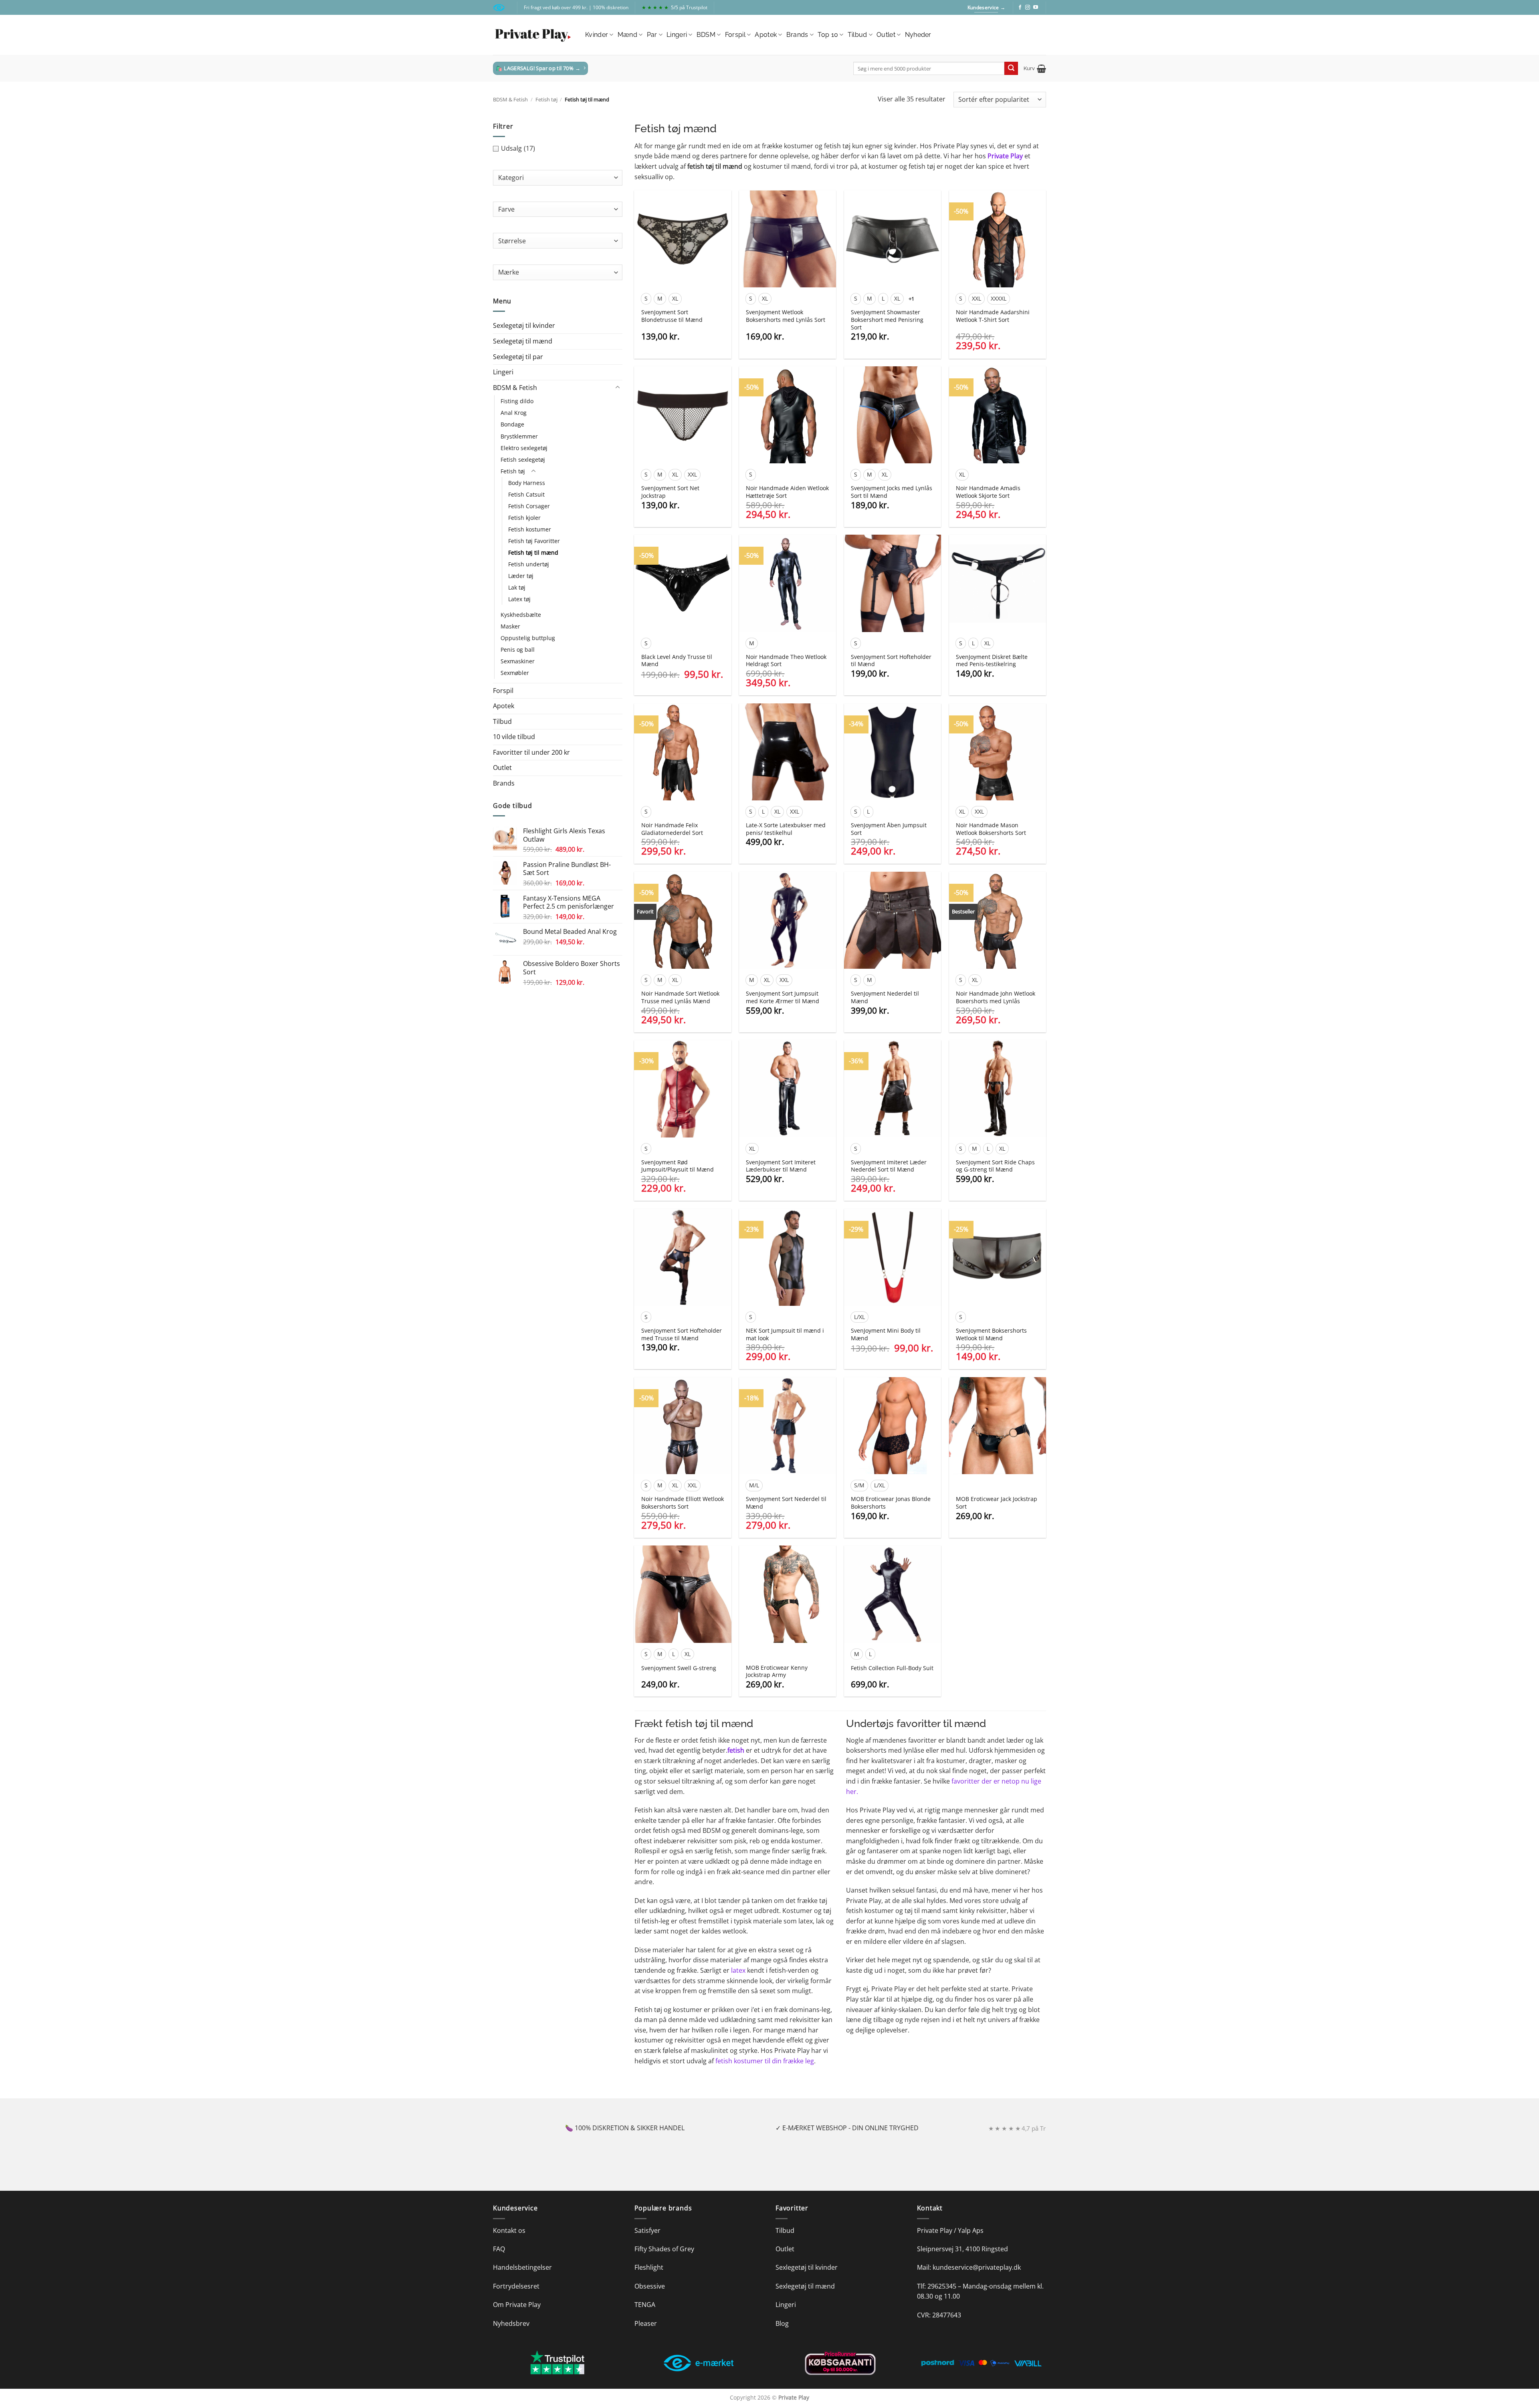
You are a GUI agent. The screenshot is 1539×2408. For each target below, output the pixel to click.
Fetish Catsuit (526, 494)
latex (738, 1970)
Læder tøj (521, 576)
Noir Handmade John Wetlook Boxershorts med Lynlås (996, 997)
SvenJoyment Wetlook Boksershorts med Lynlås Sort (786, 316)
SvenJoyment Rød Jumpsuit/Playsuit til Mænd (678, 1166)
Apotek (766, 35)
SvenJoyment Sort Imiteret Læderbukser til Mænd (781, 1166)
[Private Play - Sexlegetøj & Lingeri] (533, 35)
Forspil (735, 35)
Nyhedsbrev (511, 2323)
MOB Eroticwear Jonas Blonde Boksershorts (891, 1503)
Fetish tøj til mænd (533, 553)
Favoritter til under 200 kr (531, 752)
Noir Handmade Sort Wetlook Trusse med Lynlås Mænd (680, 997)
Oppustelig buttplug (528, 638)
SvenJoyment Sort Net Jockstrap (670, 492)
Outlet (886, 35)
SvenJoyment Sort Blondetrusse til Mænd (672, 316)
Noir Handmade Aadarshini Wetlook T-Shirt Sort (993, 316)
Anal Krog (514, 413)
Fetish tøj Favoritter (534, 541)
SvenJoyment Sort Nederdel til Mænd (786, 1503)
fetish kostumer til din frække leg (765, 2061)
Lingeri (677, 35)
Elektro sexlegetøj (524, 448)
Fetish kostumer (530, 529)
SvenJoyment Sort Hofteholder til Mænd (891, 661)
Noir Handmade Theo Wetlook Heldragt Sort (786, 661)
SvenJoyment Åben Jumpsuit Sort (889, 829)
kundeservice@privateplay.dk (977, 2267)
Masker (510, 626)
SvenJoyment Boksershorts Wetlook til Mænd (991, 1334)
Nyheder (918, 35)
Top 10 (828, 35)
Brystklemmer (519, 436)
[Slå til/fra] (618, 388)
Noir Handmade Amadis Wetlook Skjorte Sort (988, 492)
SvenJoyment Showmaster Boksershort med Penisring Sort (887, 320)
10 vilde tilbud (514, 737)
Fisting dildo (517, 401)
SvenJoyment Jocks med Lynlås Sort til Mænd (892, 492)
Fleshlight (649, 2267)
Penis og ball (518, 649)
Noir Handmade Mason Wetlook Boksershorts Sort (991, 829)
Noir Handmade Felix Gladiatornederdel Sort (672, 829)
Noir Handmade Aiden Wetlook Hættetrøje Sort (787, 492)
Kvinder (597, 35)
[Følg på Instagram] (1028, 8)
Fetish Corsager (529, 506)
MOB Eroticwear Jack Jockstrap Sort (997, 1503)
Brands (797, 35)
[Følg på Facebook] (1020, 8)
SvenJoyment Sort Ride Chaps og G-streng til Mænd (995, 1166)
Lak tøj (517, 587)
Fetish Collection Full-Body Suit (892, 1668)
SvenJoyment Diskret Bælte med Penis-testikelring (992, 661)
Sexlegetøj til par (518, 357)
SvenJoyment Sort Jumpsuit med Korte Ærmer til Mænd (783, 997)
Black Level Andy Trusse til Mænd (677, 661)
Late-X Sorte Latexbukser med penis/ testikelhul (786, 829)
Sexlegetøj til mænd (523, 341)
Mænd (627, 35)
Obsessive (650, 2286)
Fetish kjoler (524, 518)
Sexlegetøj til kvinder (524, 325)
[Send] (1011, 69)
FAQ (499, 2249)
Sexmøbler (515, 673)
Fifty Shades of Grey (664, 2249)
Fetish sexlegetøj (523, 460)
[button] (1035, 69)
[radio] (646, 299)
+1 (912, 299)
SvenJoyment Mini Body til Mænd (886, 1334)
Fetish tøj (546, 99)
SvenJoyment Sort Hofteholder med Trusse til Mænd (682, 1334)
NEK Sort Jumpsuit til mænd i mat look (785, 1334)
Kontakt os (509, 2230)
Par (652, 35)
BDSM (706, 35)
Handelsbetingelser (522, 2267)
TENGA (645, 2305)
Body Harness (527, 483)
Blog (782, 2323)
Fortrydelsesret (516, 2286)
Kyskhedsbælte (521, 615)
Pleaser (646, 2323)
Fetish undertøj (529, 564)
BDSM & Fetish (510, 99)
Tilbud (857, 35)
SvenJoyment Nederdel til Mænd (885, 997)
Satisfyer (647, 2230)
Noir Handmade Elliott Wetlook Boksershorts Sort (683, 1503)
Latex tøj (519, 599)
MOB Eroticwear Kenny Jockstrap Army (777, 1672)
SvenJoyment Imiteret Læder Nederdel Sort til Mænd (889, 1166)
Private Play (1005, 156)
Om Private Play (517, 2305)
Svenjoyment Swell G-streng (679, 1668)
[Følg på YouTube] (1036, 8)
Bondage (512, 424)
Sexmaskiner (518, 661)
